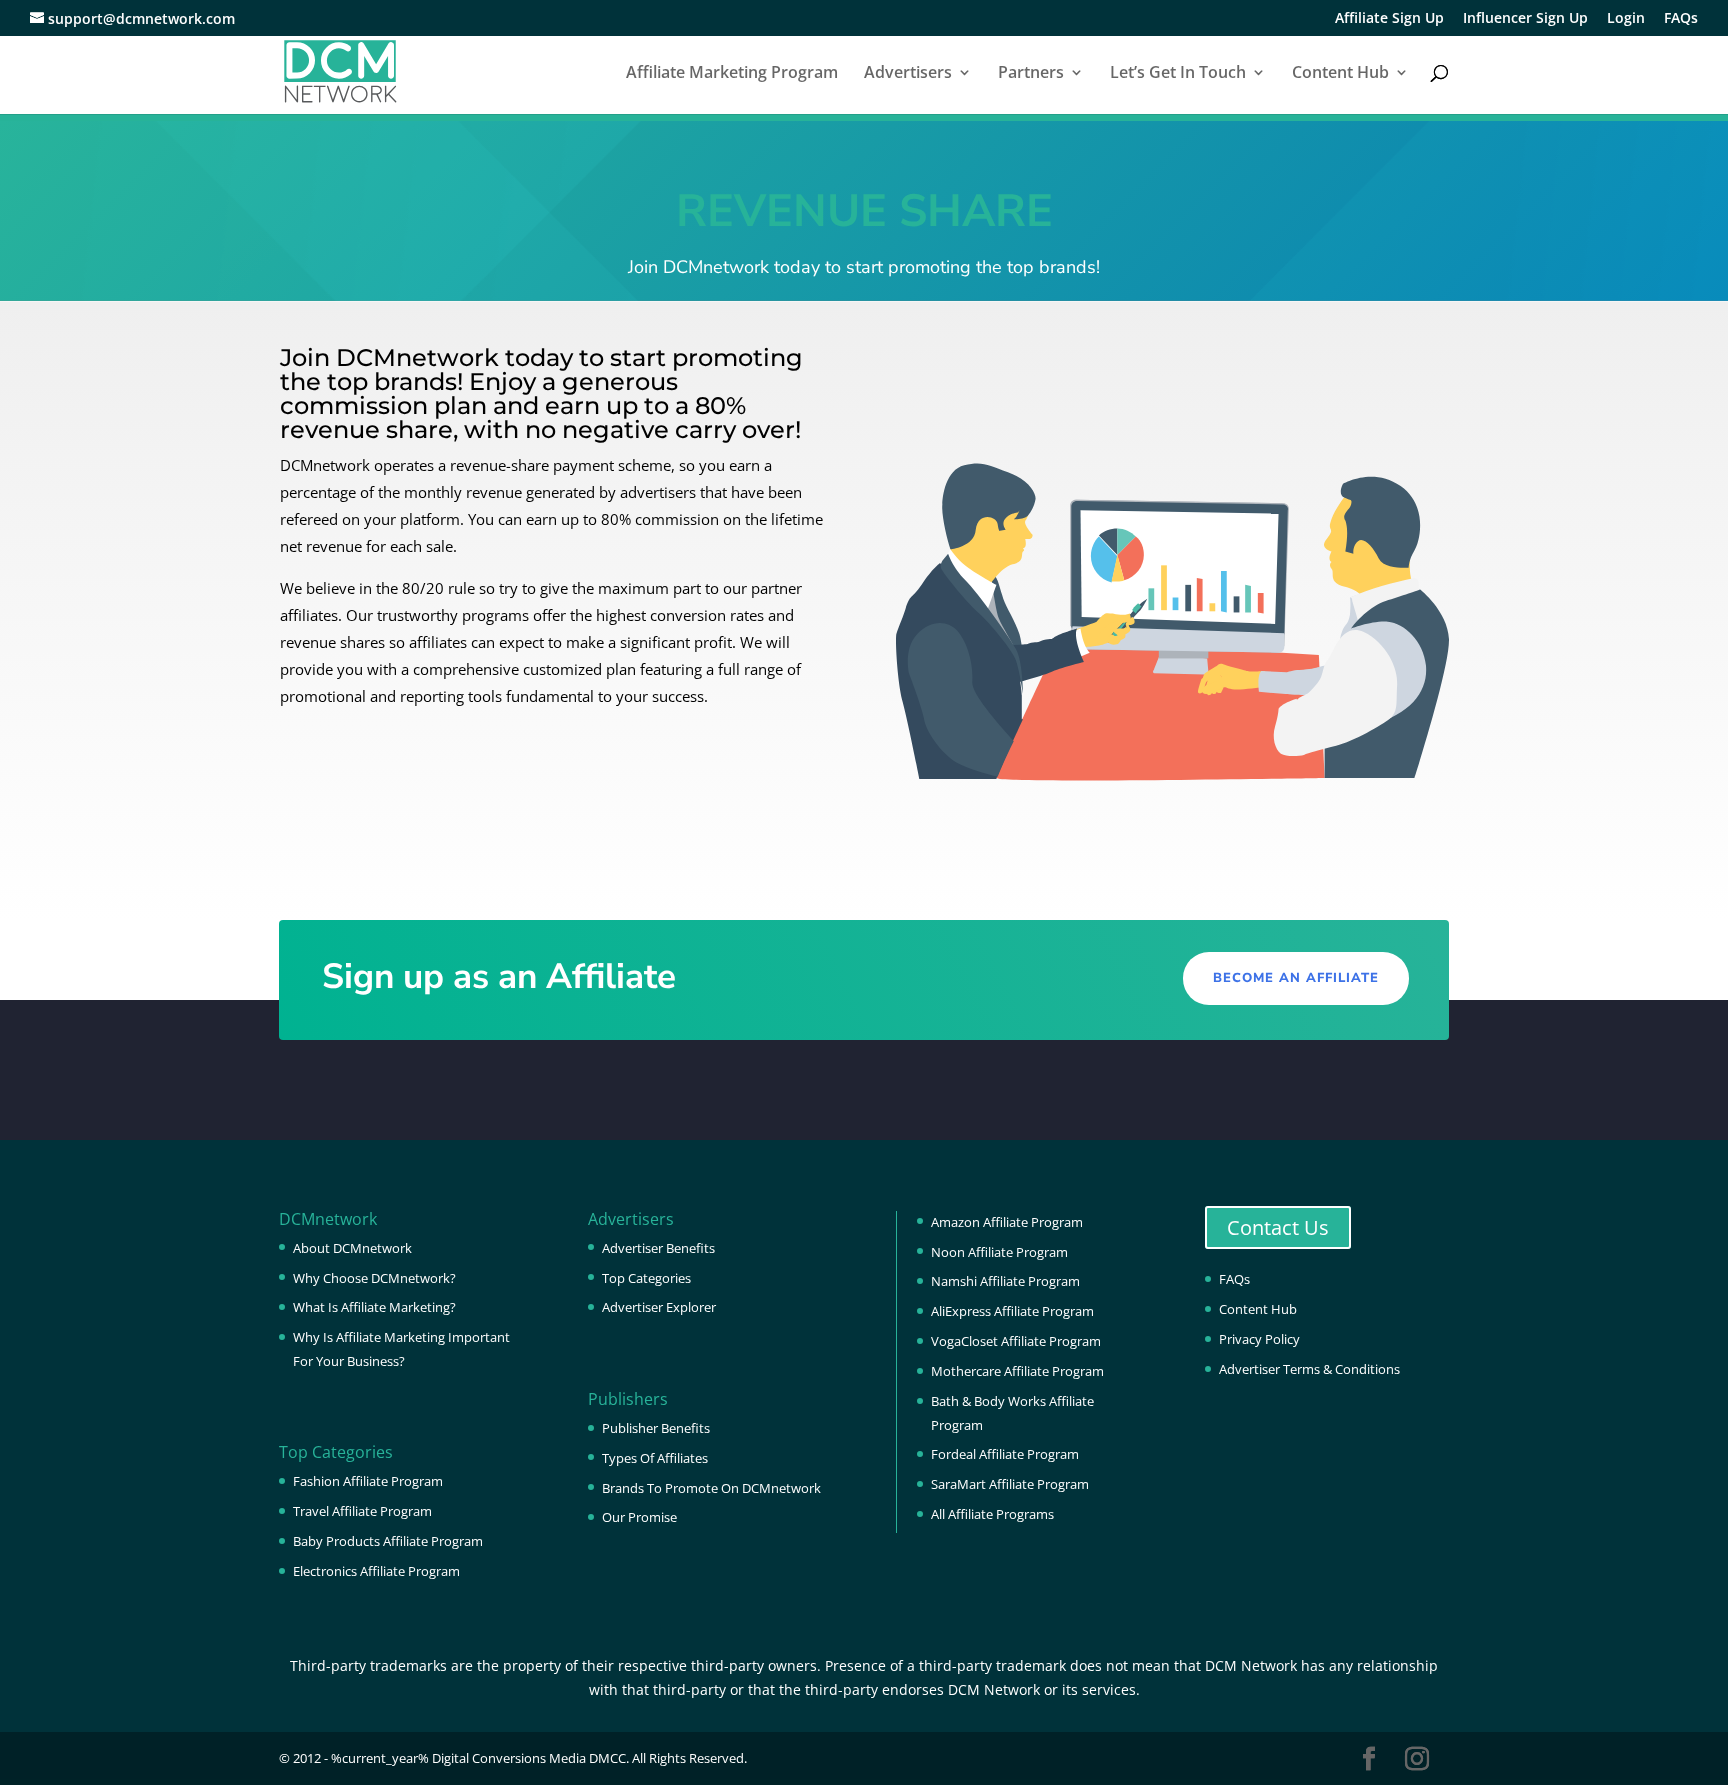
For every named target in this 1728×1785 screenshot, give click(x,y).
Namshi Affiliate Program (1005, 1281)
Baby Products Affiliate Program (388, 1541)
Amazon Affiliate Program (1007, 1222)
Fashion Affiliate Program (368, 1481)
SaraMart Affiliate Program (1010, 1484)
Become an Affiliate (1296, 978)
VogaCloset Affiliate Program (1016, 1341)
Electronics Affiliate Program (376, 1571)
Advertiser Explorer (659, 1307)
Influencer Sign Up (1525, 19)
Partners (1031, 74)
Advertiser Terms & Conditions (1309, 1369)
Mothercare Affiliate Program (1017, 1371)
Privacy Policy (1259, 1339)
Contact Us (1278, 1227)
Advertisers (908, 74)
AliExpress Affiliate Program (1012, 1311)
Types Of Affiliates (655, 1458)
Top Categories (646, 1278)
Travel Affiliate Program (362, 1511)
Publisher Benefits (656, 1428)
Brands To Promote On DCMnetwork (711, 1488)
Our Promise (639, 1517)
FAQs (1681, 19)
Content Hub (1340, 74)
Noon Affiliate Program (999, 1252)
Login (1626, 19)
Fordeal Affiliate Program (1005, 1454)
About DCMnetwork (352, 1248)
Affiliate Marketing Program (732, 74)
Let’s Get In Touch (1178, 74)
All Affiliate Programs (992, 1514)
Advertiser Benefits (658, 1248)
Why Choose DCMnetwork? (374, 1278)
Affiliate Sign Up (1389, 19)
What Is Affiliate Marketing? (374, 1307)
